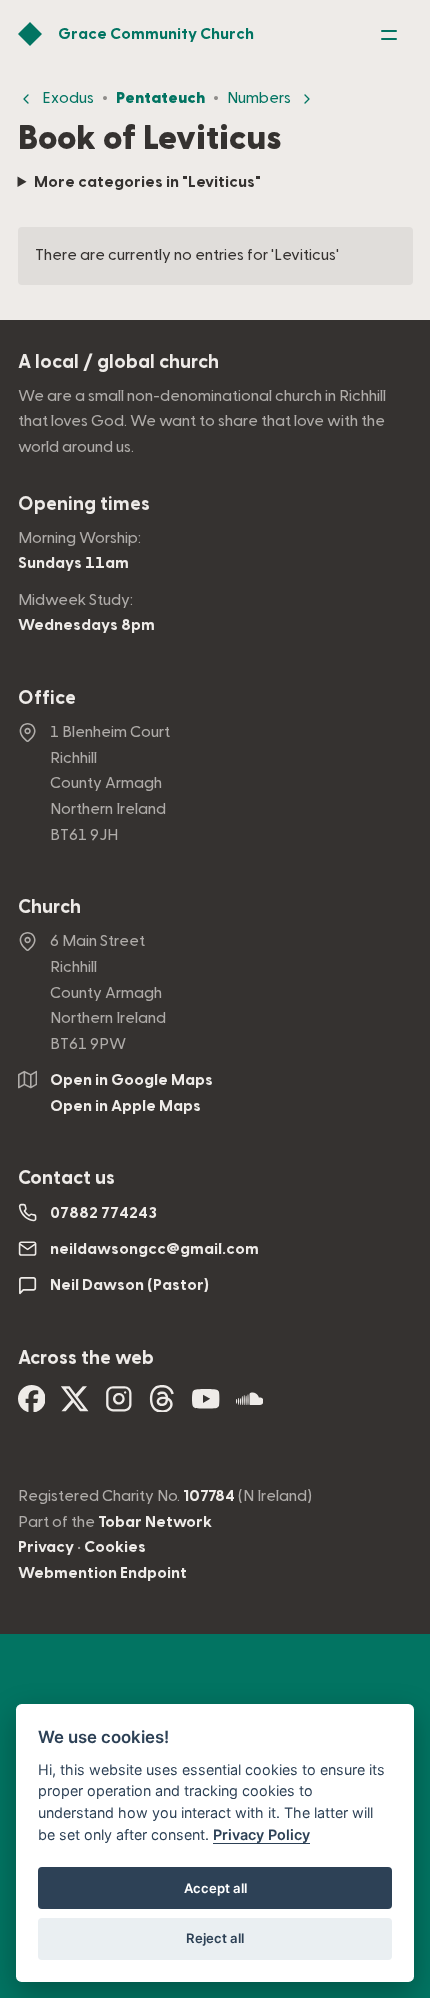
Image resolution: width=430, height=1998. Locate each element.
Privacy (46, 1547)
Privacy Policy (261, 1834)
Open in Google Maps (131, 1080)
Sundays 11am (73, 563)
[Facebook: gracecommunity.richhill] (32, 1405)
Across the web (86, 1358)
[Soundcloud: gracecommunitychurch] (250, 1405)
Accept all (215, 1888)
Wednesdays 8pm (86, 625)
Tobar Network (155, 1522)
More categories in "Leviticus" (147, 182)
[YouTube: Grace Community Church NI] (206, 1405)
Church (49, 907)
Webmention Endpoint (102, 1573)
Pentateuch (160, 98)
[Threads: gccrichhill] (162, 1405)
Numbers (259, 98)
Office (47, 698)
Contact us (66, 1178)
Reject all (215, 1938)
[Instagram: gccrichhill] (119, 1405)
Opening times (84, 504)
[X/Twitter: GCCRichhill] (75, 1405)
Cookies (115, 1547)
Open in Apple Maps (125, 1106)
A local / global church (118, 362)
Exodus (68, 98)
